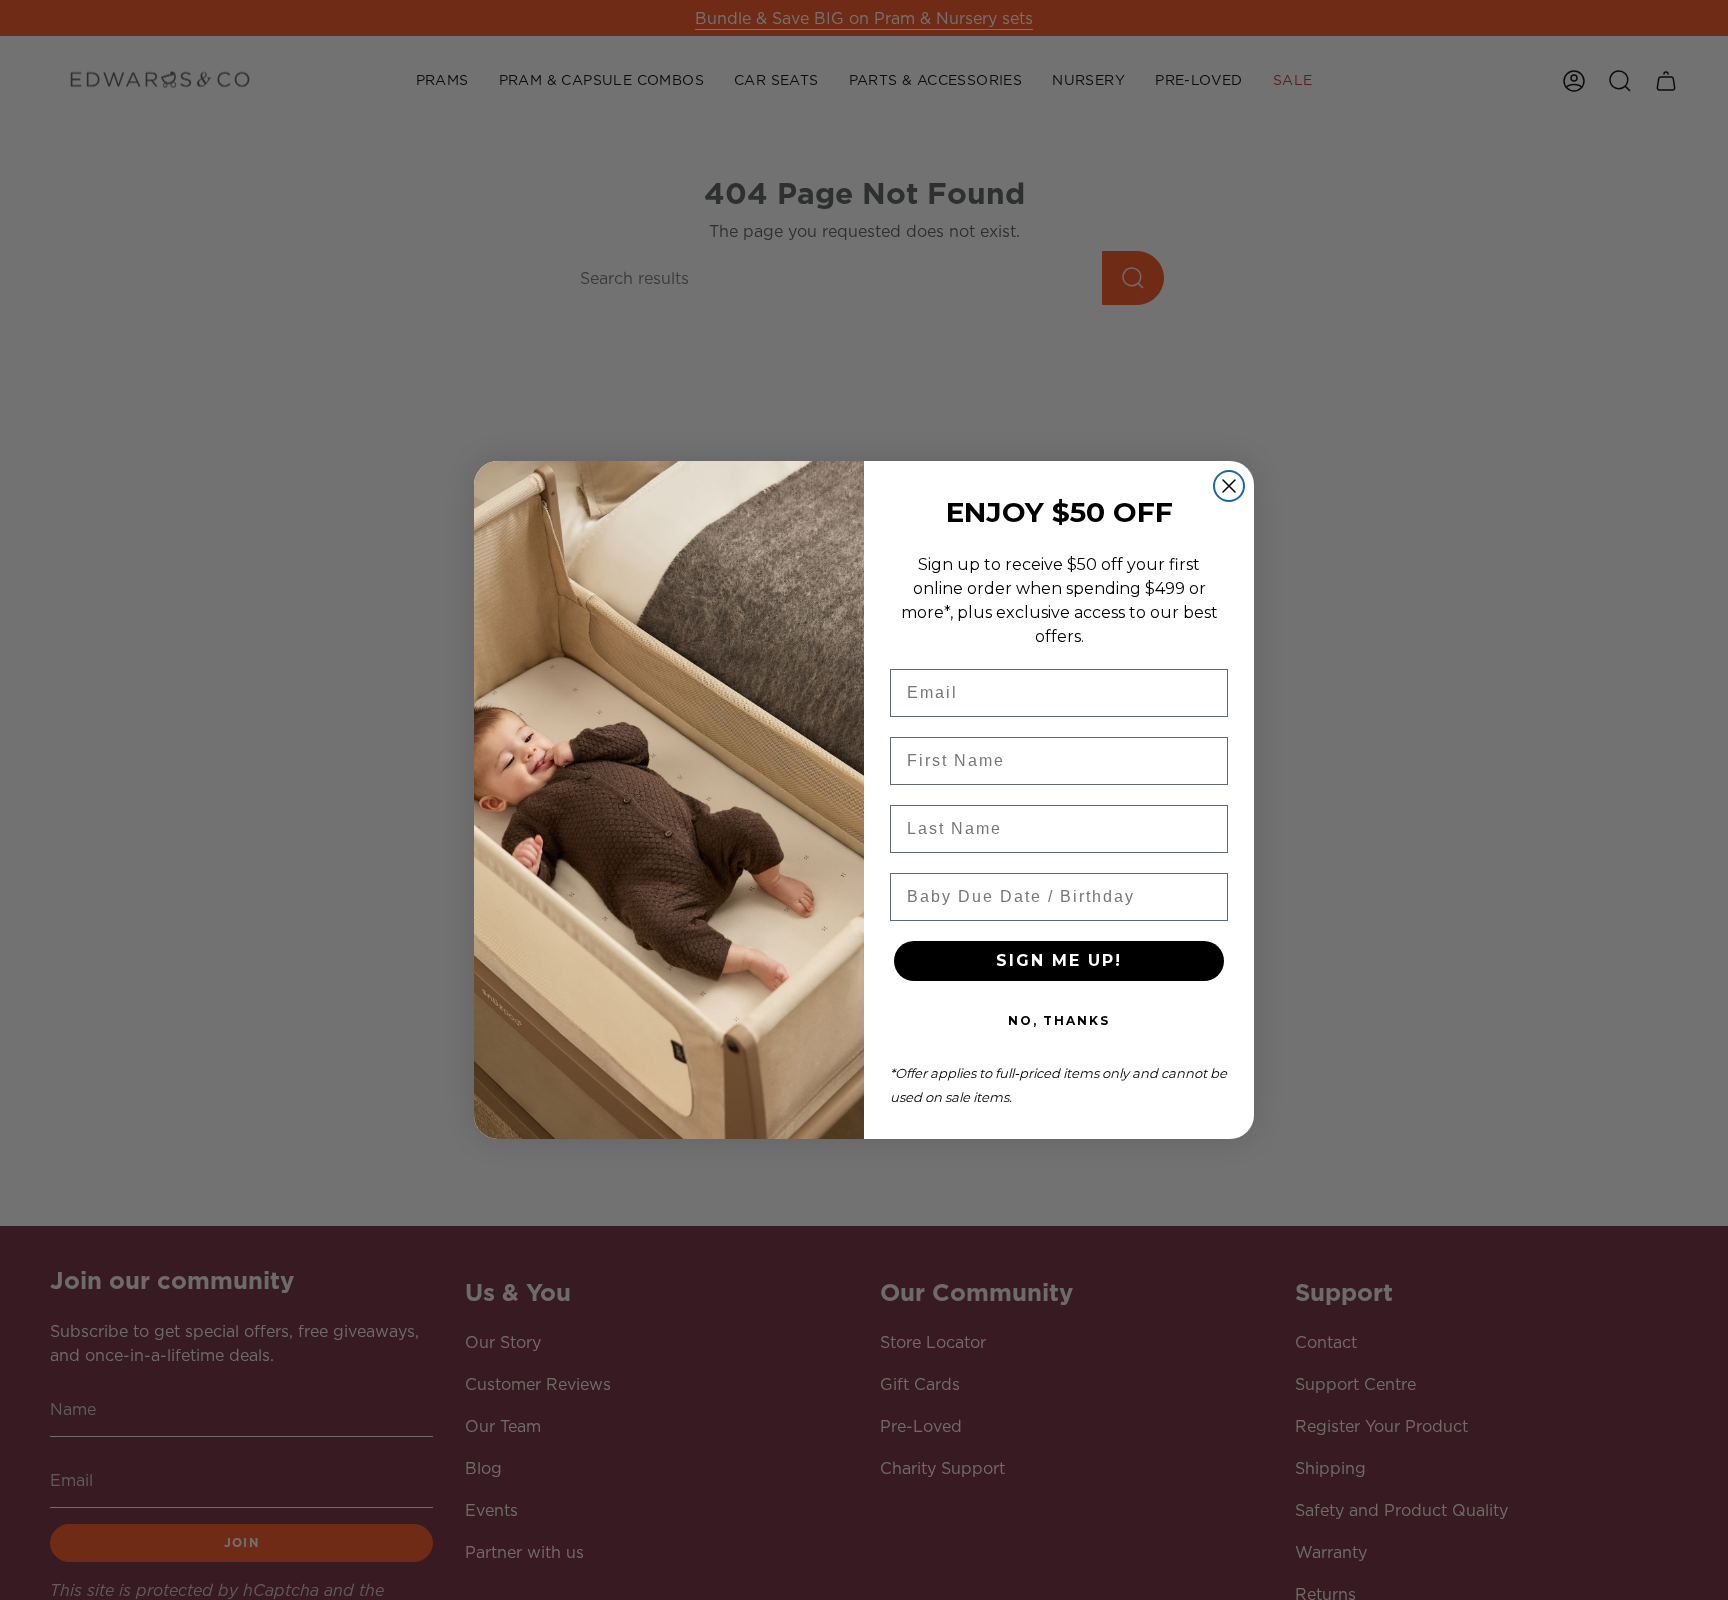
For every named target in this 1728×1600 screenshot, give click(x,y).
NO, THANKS (1059, 1020)
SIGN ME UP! (1059, 960)
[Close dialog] (1229, 486)
